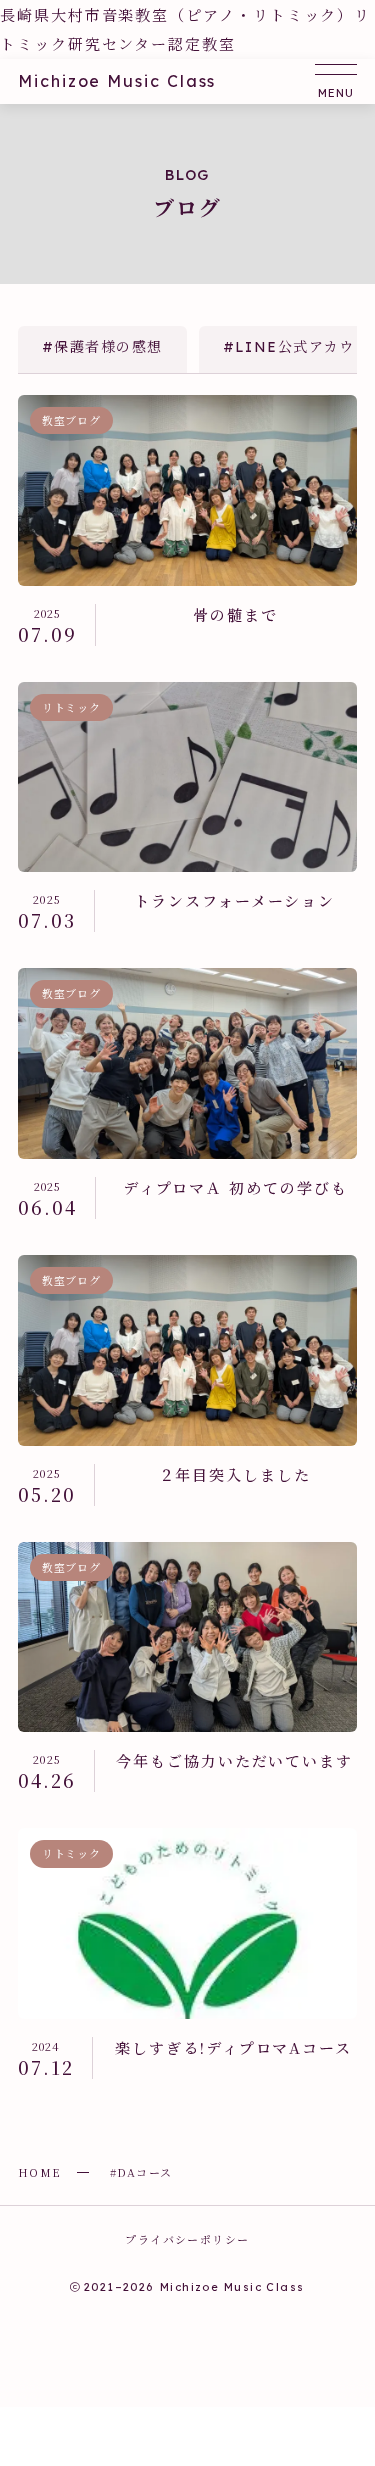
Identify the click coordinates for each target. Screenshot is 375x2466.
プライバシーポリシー (187, 2239)
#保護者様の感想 (102, 347)
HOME (40, 2172)
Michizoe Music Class (117, 81)
